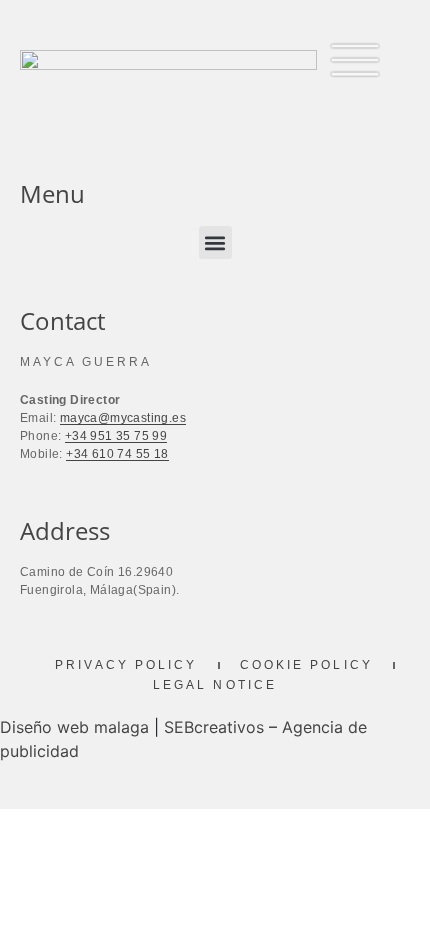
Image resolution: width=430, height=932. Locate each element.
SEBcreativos (214, 727)
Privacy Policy (126, 665)
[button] (215, 242)
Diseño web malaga (74, 727)
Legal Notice (215, 685)
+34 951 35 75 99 (116, 436)
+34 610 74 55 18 (117, 454)
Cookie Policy (306, 665)
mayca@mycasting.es (123, 418)
